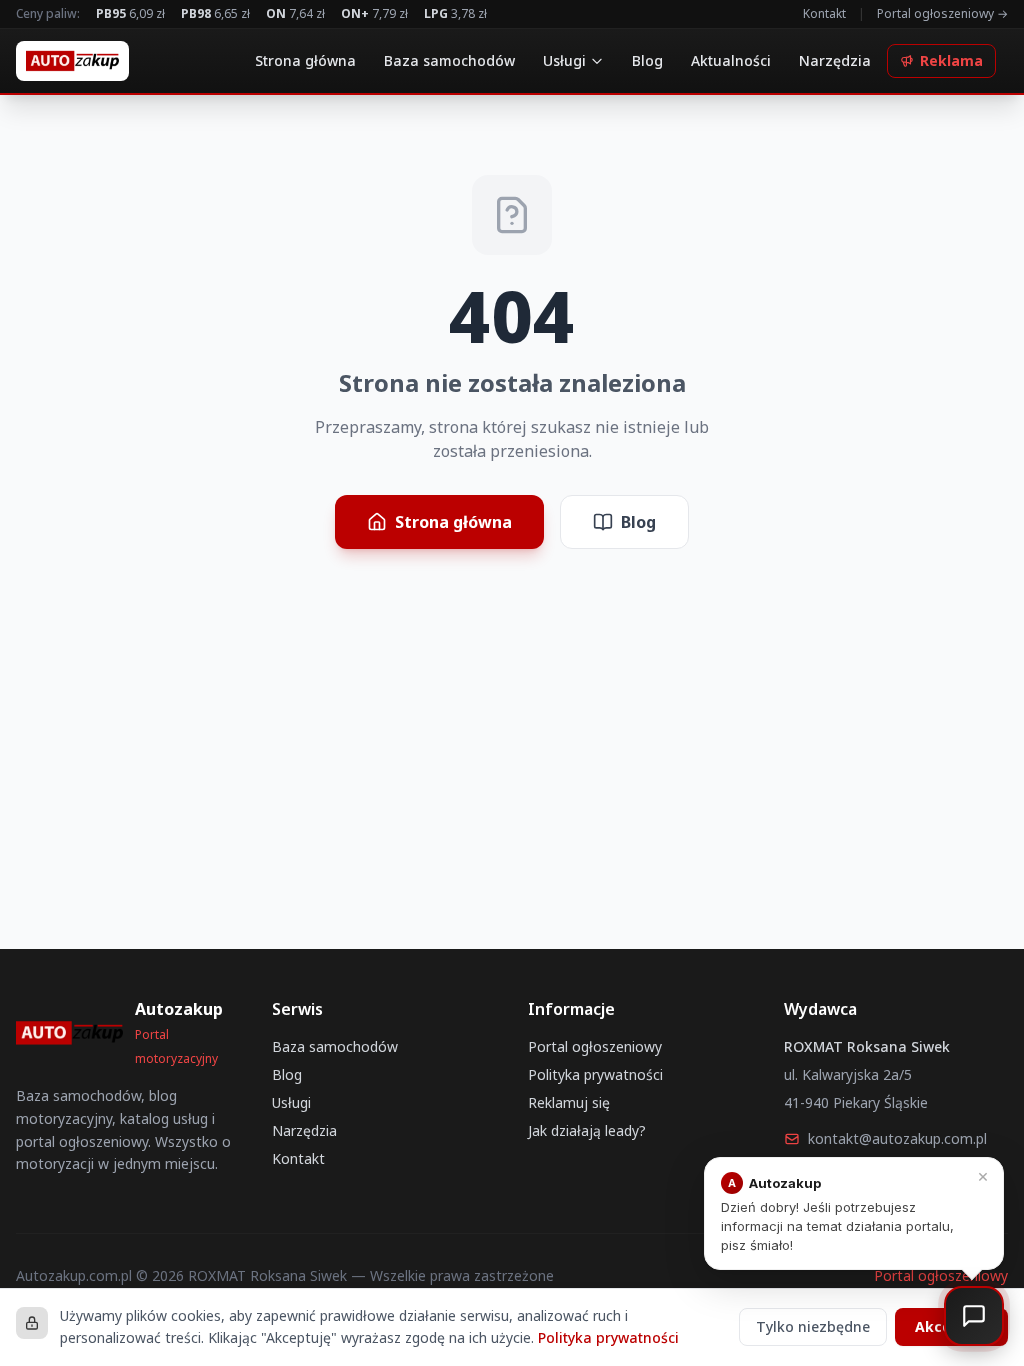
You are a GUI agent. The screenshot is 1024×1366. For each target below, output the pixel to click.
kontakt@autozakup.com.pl (897, 1138)
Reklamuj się (569, 1102)
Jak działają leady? (587, 1130)
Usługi (564, 60)
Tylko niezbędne (813, 1326)
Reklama (951, 60)
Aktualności (731, 60)
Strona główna (305, 60)
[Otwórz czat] (974, 1316)
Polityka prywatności (595, 1074)
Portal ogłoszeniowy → (942, 14)
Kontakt (824, 14)
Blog (647, 60)
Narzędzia (835, 60)
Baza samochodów (449, 60)
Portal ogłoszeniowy (595, 1046)
